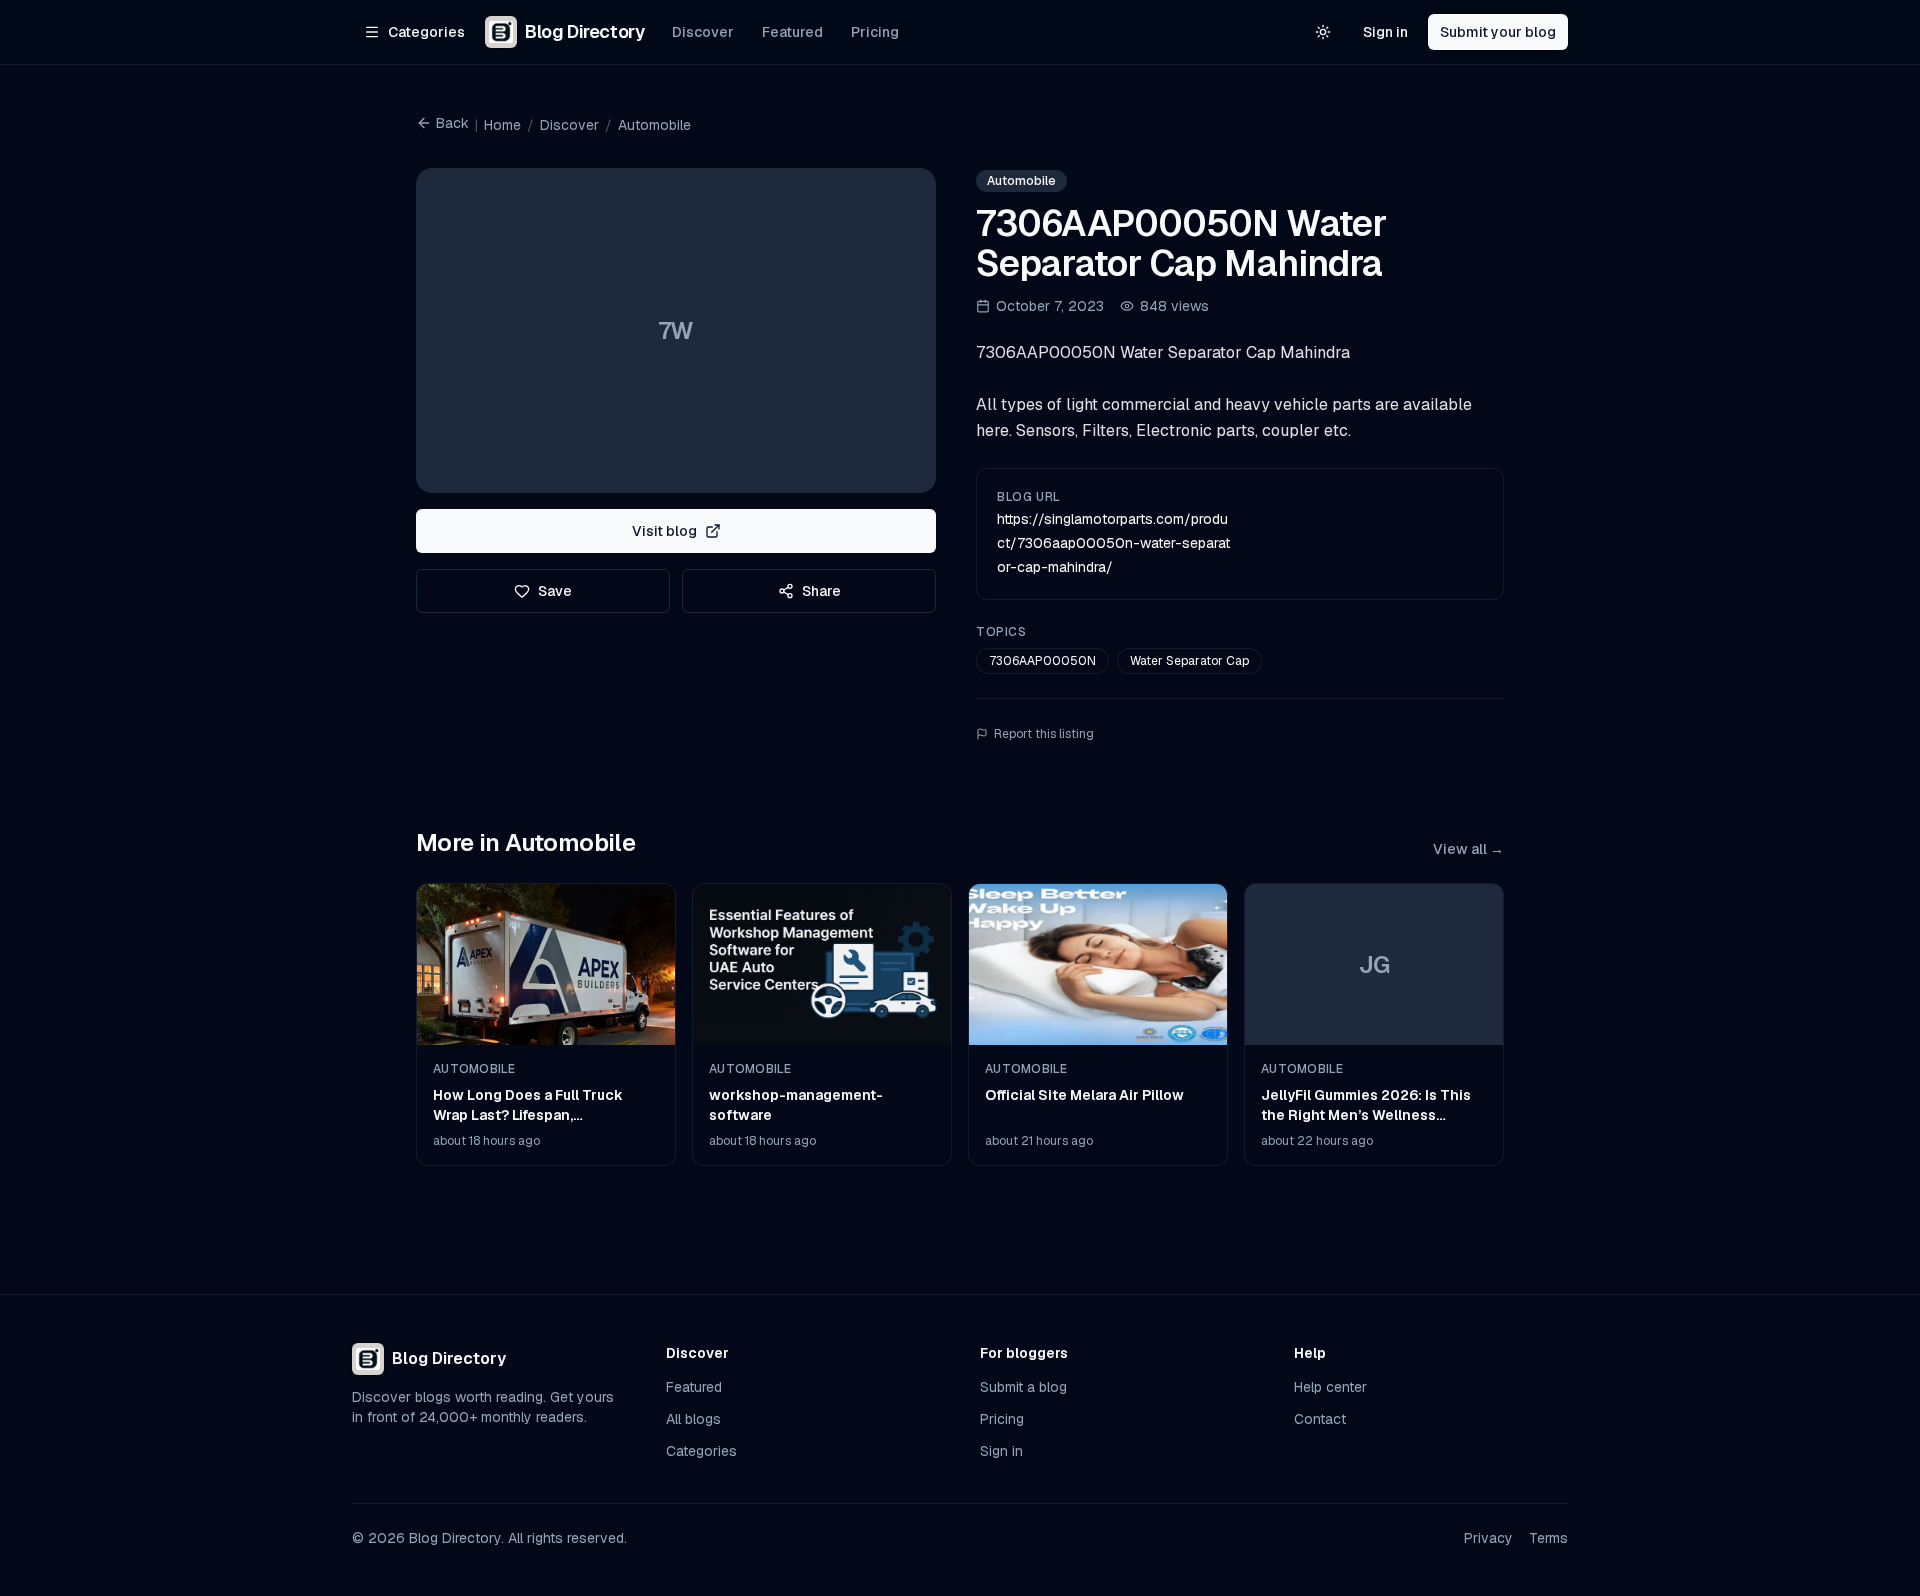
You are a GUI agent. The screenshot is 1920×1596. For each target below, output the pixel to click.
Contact (1320, 1419)
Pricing (875, 32)
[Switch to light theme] (1323, 32)
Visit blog (664, 531)
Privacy (1488, 1538)
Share (821, 591)
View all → (1468, 849)
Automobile (654, 125)
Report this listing (1044, 734)
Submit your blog (1498, 32)
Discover (703, 32)
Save (555, 591)
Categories (701, 1451)
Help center (1330, 1387)
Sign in (1385, 32)
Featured (792, 32)
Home (502, 125)
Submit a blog (1023, 1387)
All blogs (693, 1419)
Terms (1548, 1538)
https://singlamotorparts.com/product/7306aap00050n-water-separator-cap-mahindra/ (1113, 543)
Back (452, 123)
